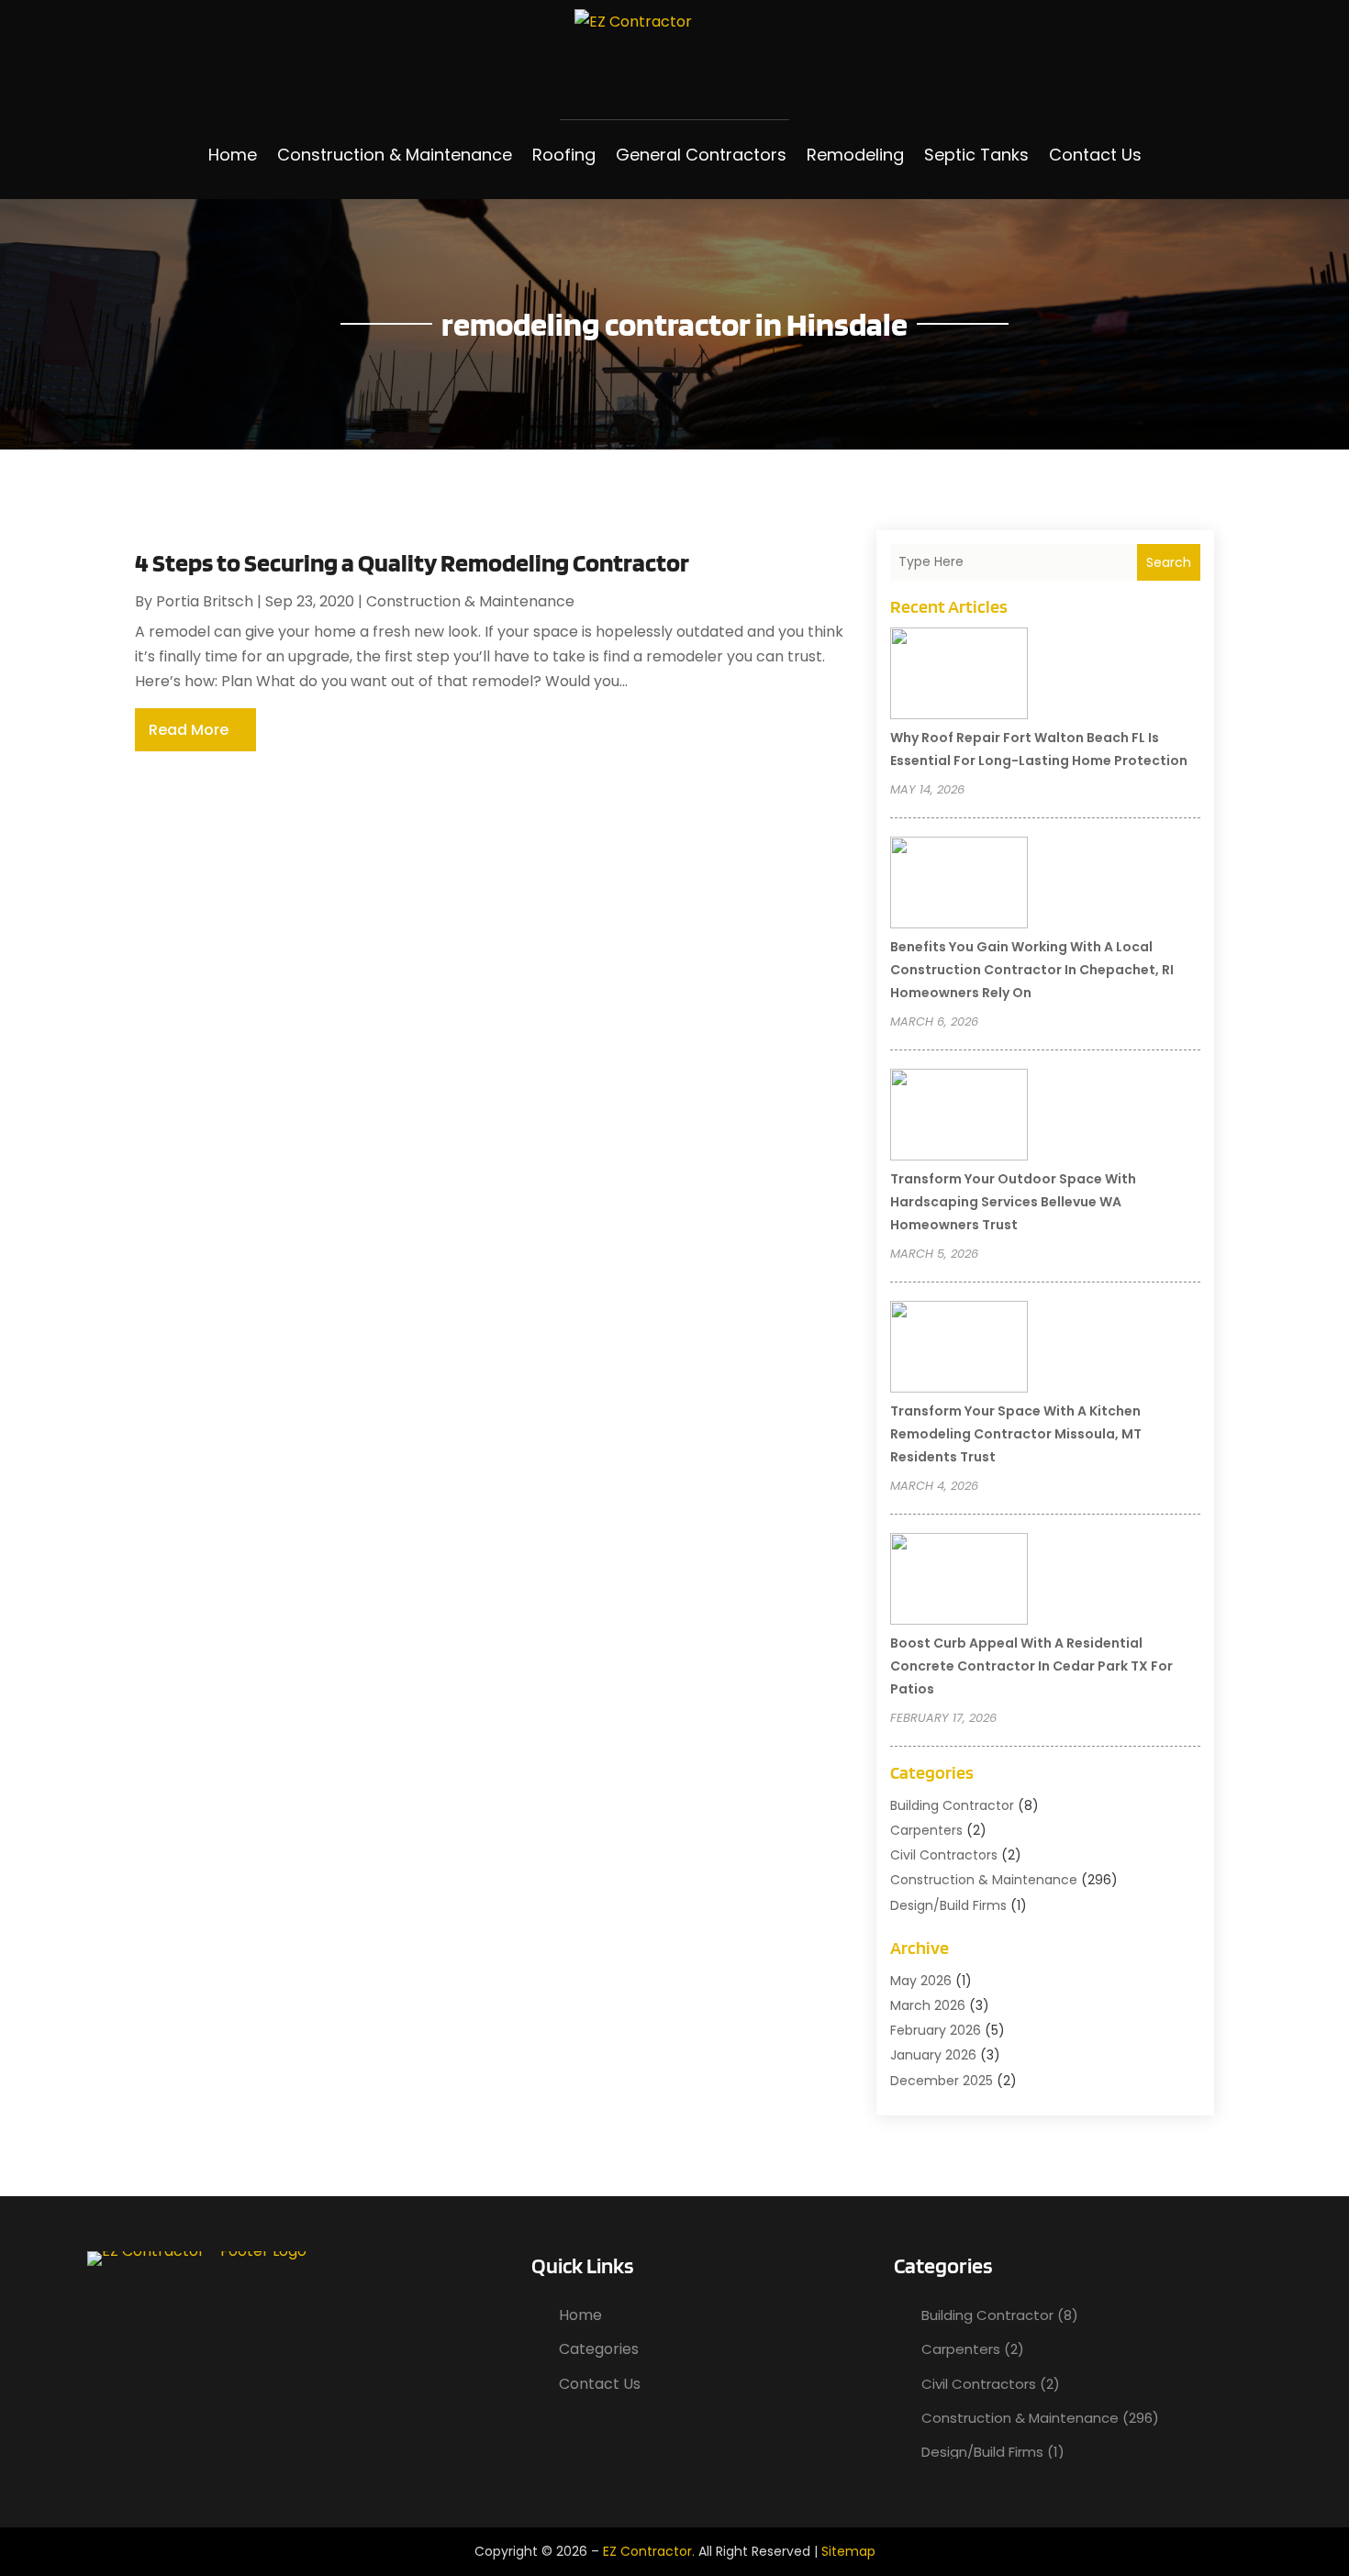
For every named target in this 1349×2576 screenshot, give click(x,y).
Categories (599, 2349)
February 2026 (936, 2030)
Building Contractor (952, 1805)
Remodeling (855, 155)
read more (189, 730)
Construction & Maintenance (395, 155)
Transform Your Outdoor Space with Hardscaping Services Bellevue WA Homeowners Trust (1013, 1202)
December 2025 (942, 2081)
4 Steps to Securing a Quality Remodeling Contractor (412, 562)
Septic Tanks (976, 155)
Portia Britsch (205, 601)
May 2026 (921, 1981)
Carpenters (926, 1830)
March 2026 (928, 2005)
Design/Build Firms (948, 1905)
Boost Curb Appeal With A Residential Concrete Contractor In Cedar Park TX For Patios (1031, 1666)
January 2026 (933, 2055)
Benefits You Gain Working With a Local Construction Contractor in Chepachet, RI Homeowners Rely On (1032, 970)
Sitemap (848, 2551)
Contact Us (1095, 155)
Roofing (564, 155)
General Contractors (701, 155)
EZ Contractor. (649, 2551)
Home (233, 155)
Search (1169, 562)
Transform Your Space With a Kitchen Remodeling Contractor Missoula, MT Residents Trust (1016, 1434)
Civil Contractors (944, 1855)
